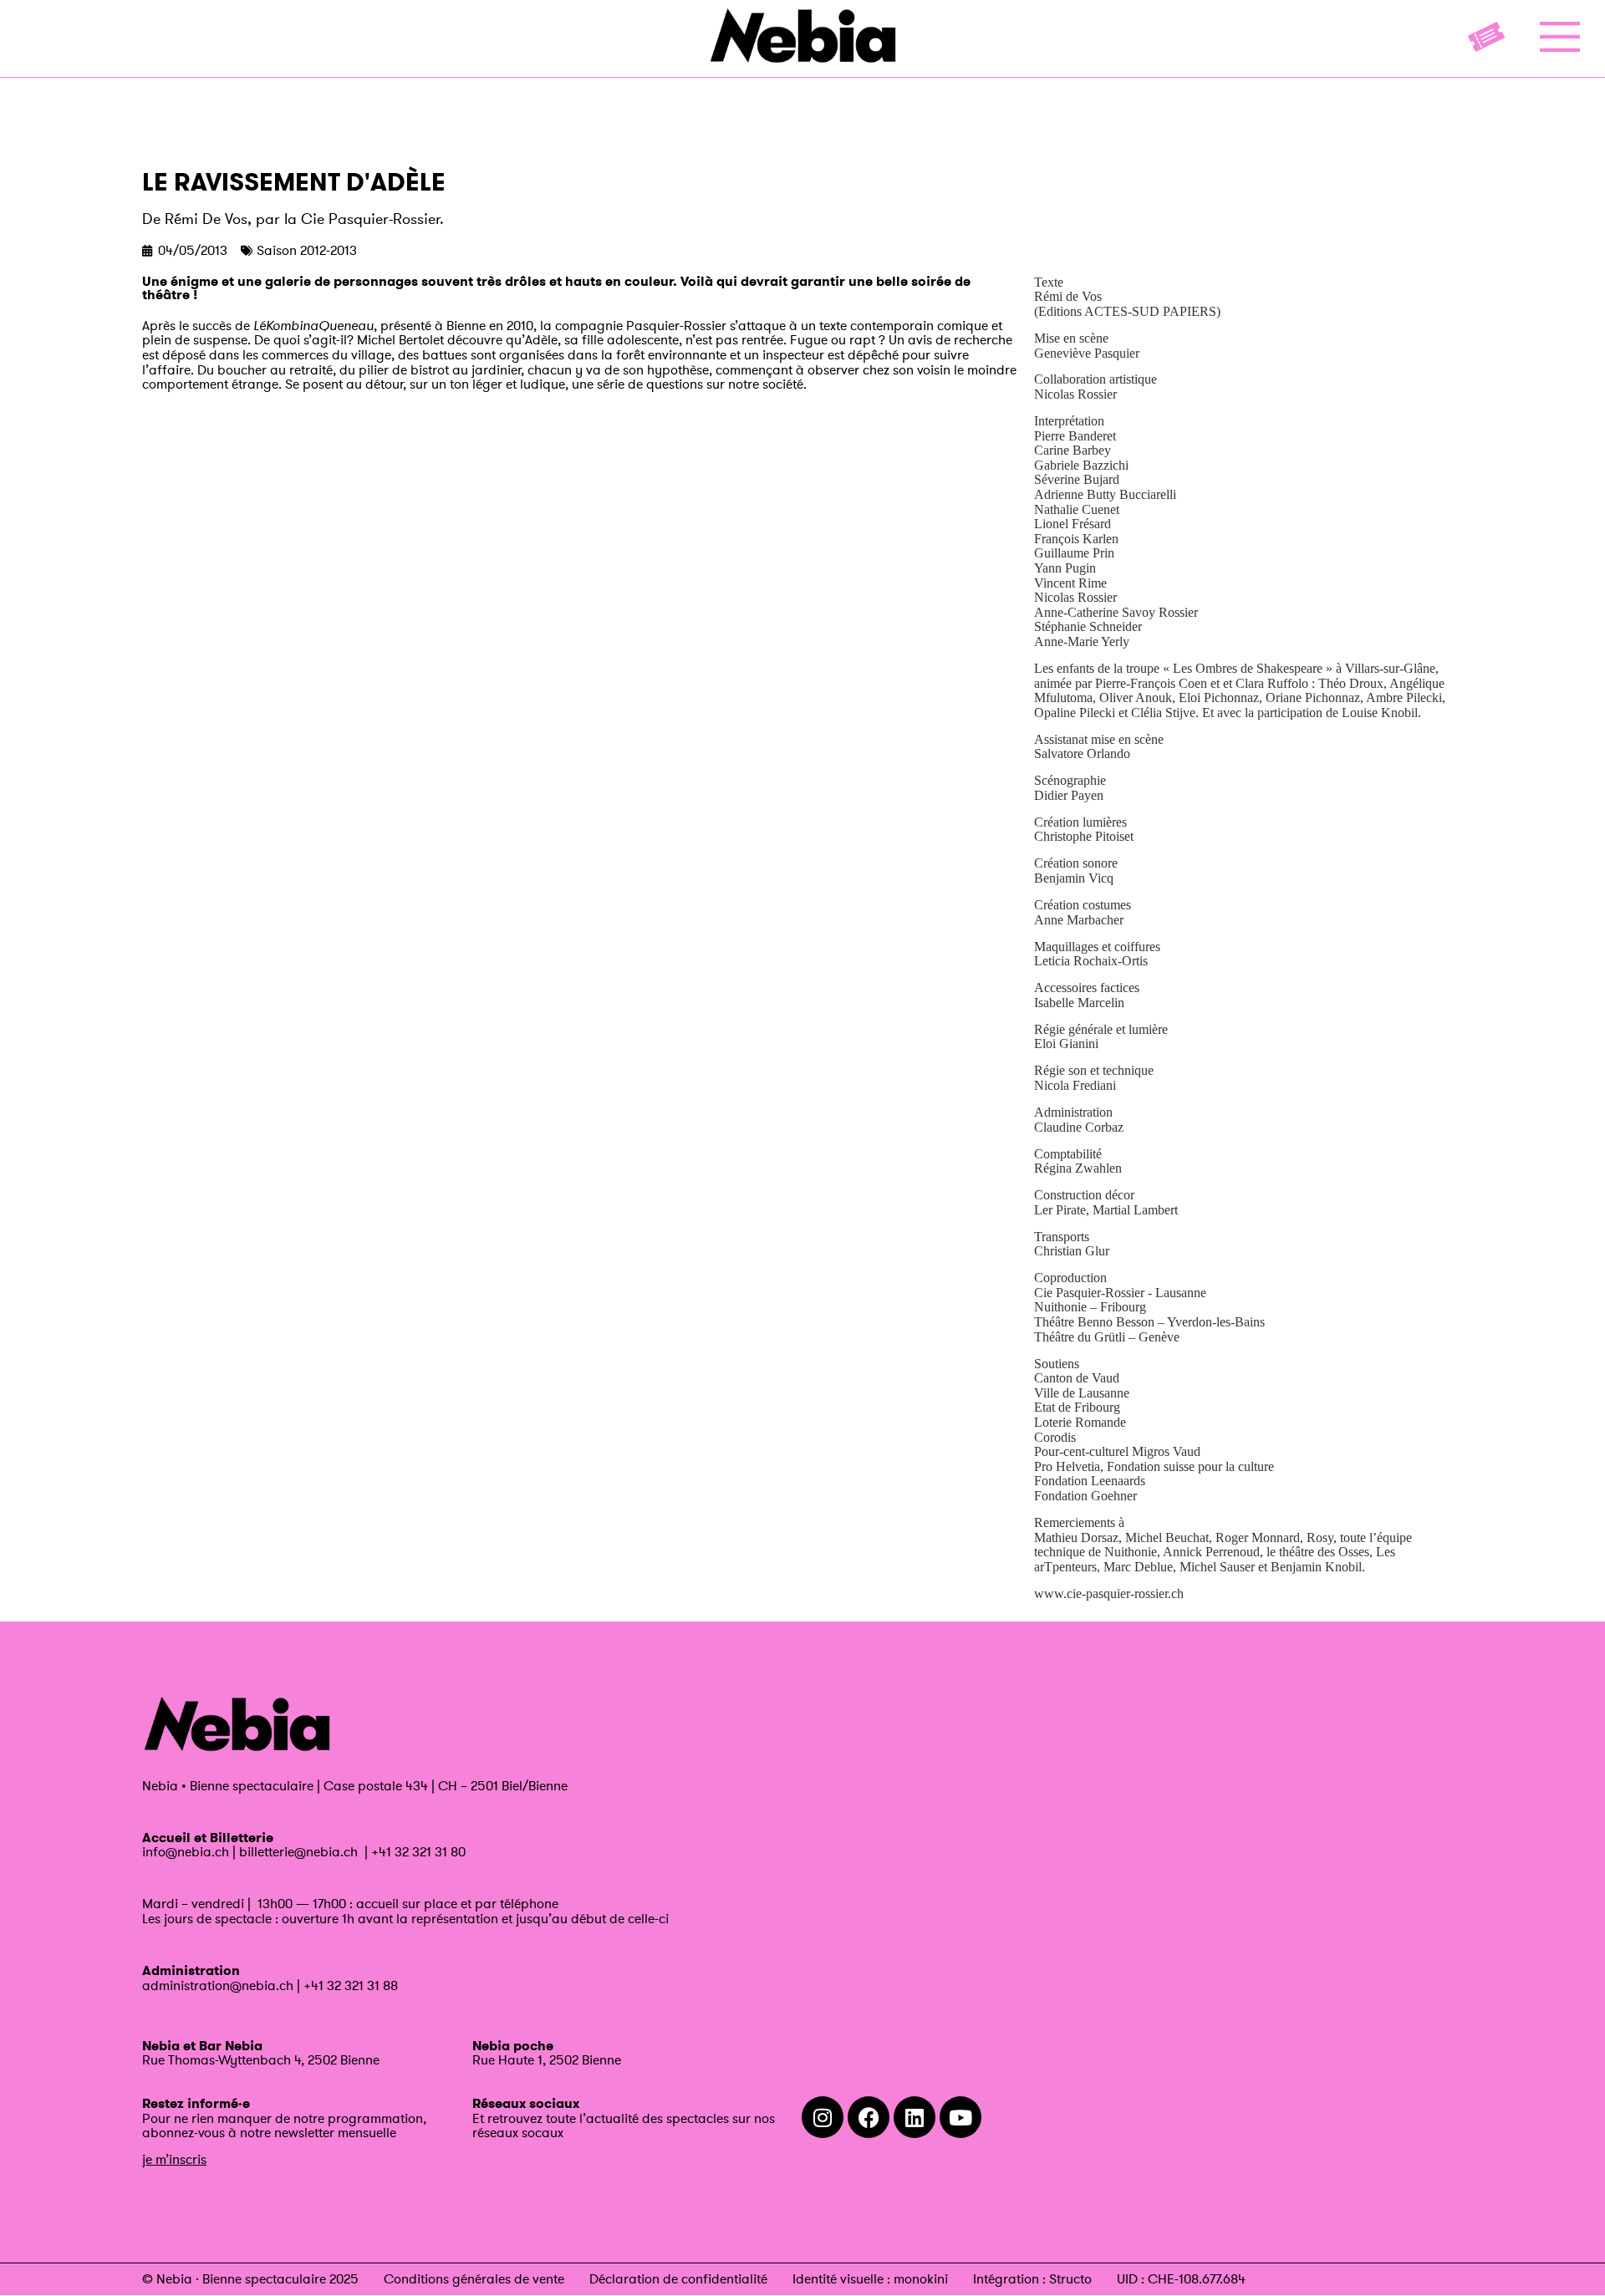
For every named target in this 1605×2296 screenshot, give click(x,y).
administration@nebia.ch (218, 1985)
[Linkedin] (915, 2117)
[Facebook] (869, 2117)
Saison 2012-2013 (307, 250)
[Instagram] (823, 2117)
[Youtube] (960, 2117)
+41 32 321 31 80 (418, 1851)
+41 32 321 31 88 (351, 1985)
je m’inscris (174, 2159)
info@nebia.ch (186, 1851)
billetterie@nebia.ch (298, 1851)
